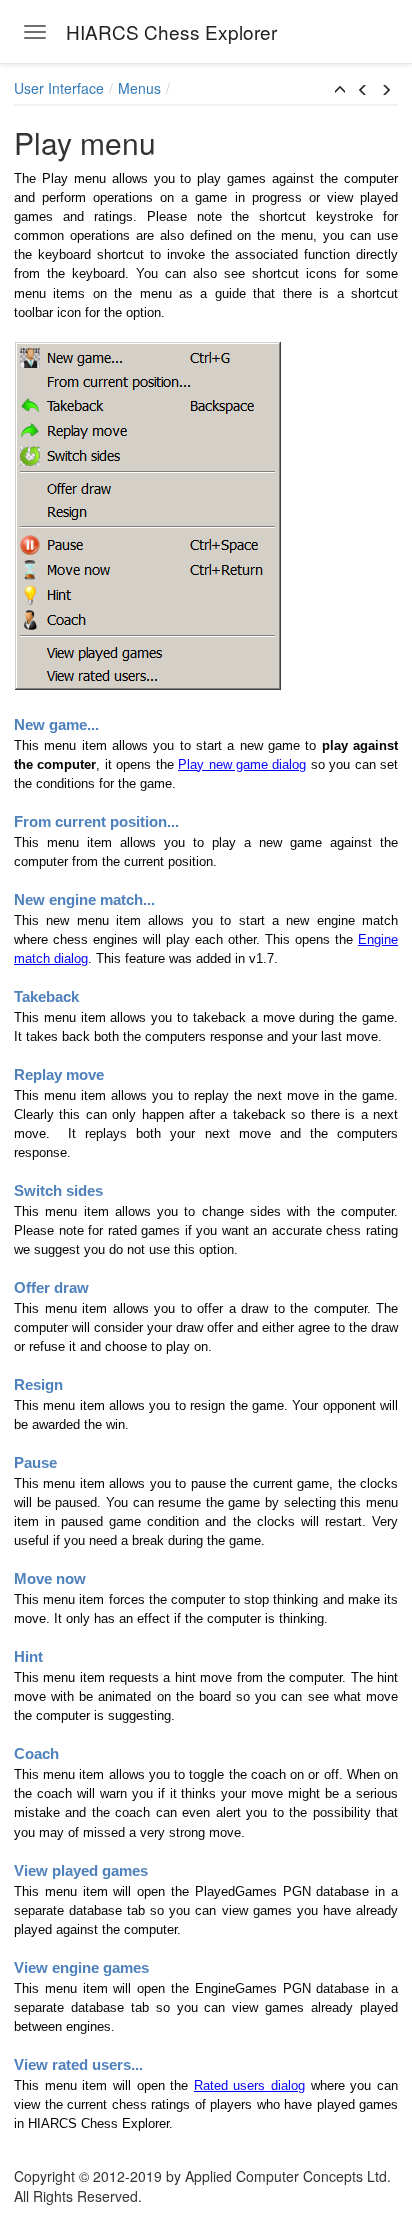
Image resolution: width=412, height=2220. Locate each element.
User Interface (59, 88)
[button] (340, 90)
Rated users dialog (249, 2085)
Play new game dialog (242, 764)
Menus (139, 88)
